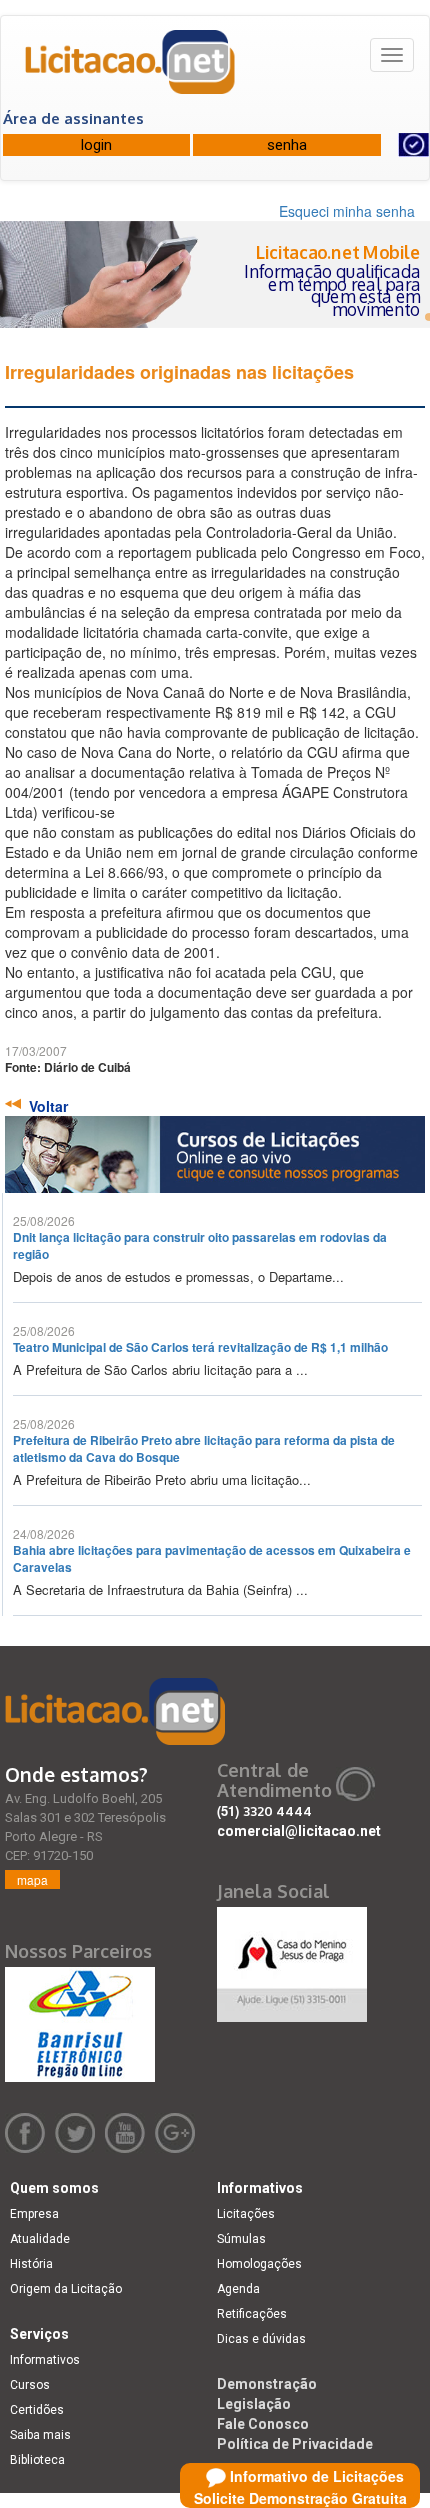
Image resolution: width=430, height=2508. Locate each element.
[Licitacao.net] (131, 69)
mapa (32, 1879)
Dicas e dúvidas (261, 2339)
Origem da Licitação (66, 2289)
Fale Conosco (263, 2424)
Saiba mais (40, 2435)
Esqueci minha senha (347, 211)
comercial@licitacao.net (299, 1831)
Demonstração (267, 2384)
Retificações (252, 2314)
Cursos (30, 2385)
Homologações (259, 2264)
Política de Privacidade (295, 2444)
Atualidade (40, 2239)
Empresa (34, 2214)
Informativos (45, 2360)
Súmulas (241, 2239)
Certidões (37, 2410)
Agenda (238, 2289)
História (31, 2264)
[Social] (292, 1959)
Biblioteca (37, 2460)
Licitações (246, 2214)
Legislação (254, 2404)
